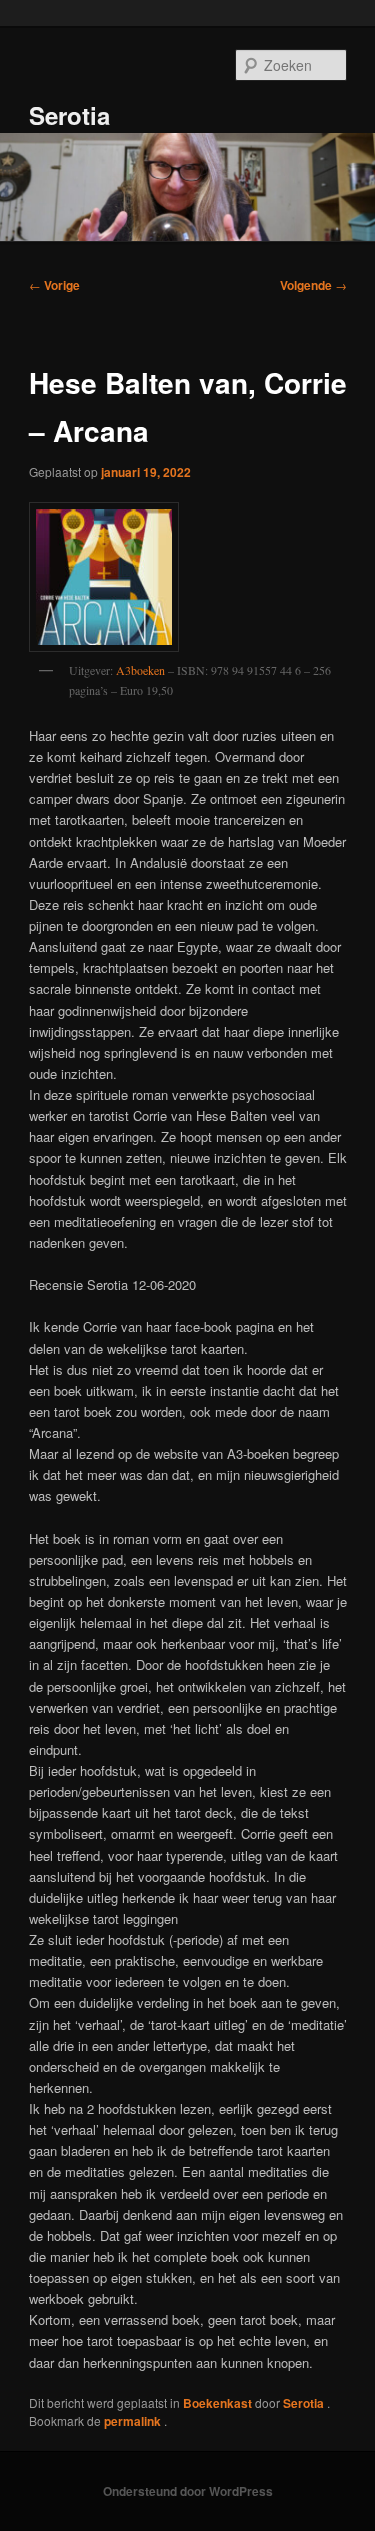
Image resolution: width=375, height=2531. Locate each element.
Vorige (54, 285)
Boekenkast (217, 2403)
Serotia (69, 115)
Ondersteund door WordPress (188, 2491)
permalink (134, 2421)
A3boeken (140, 670)
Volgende (313, 285)
